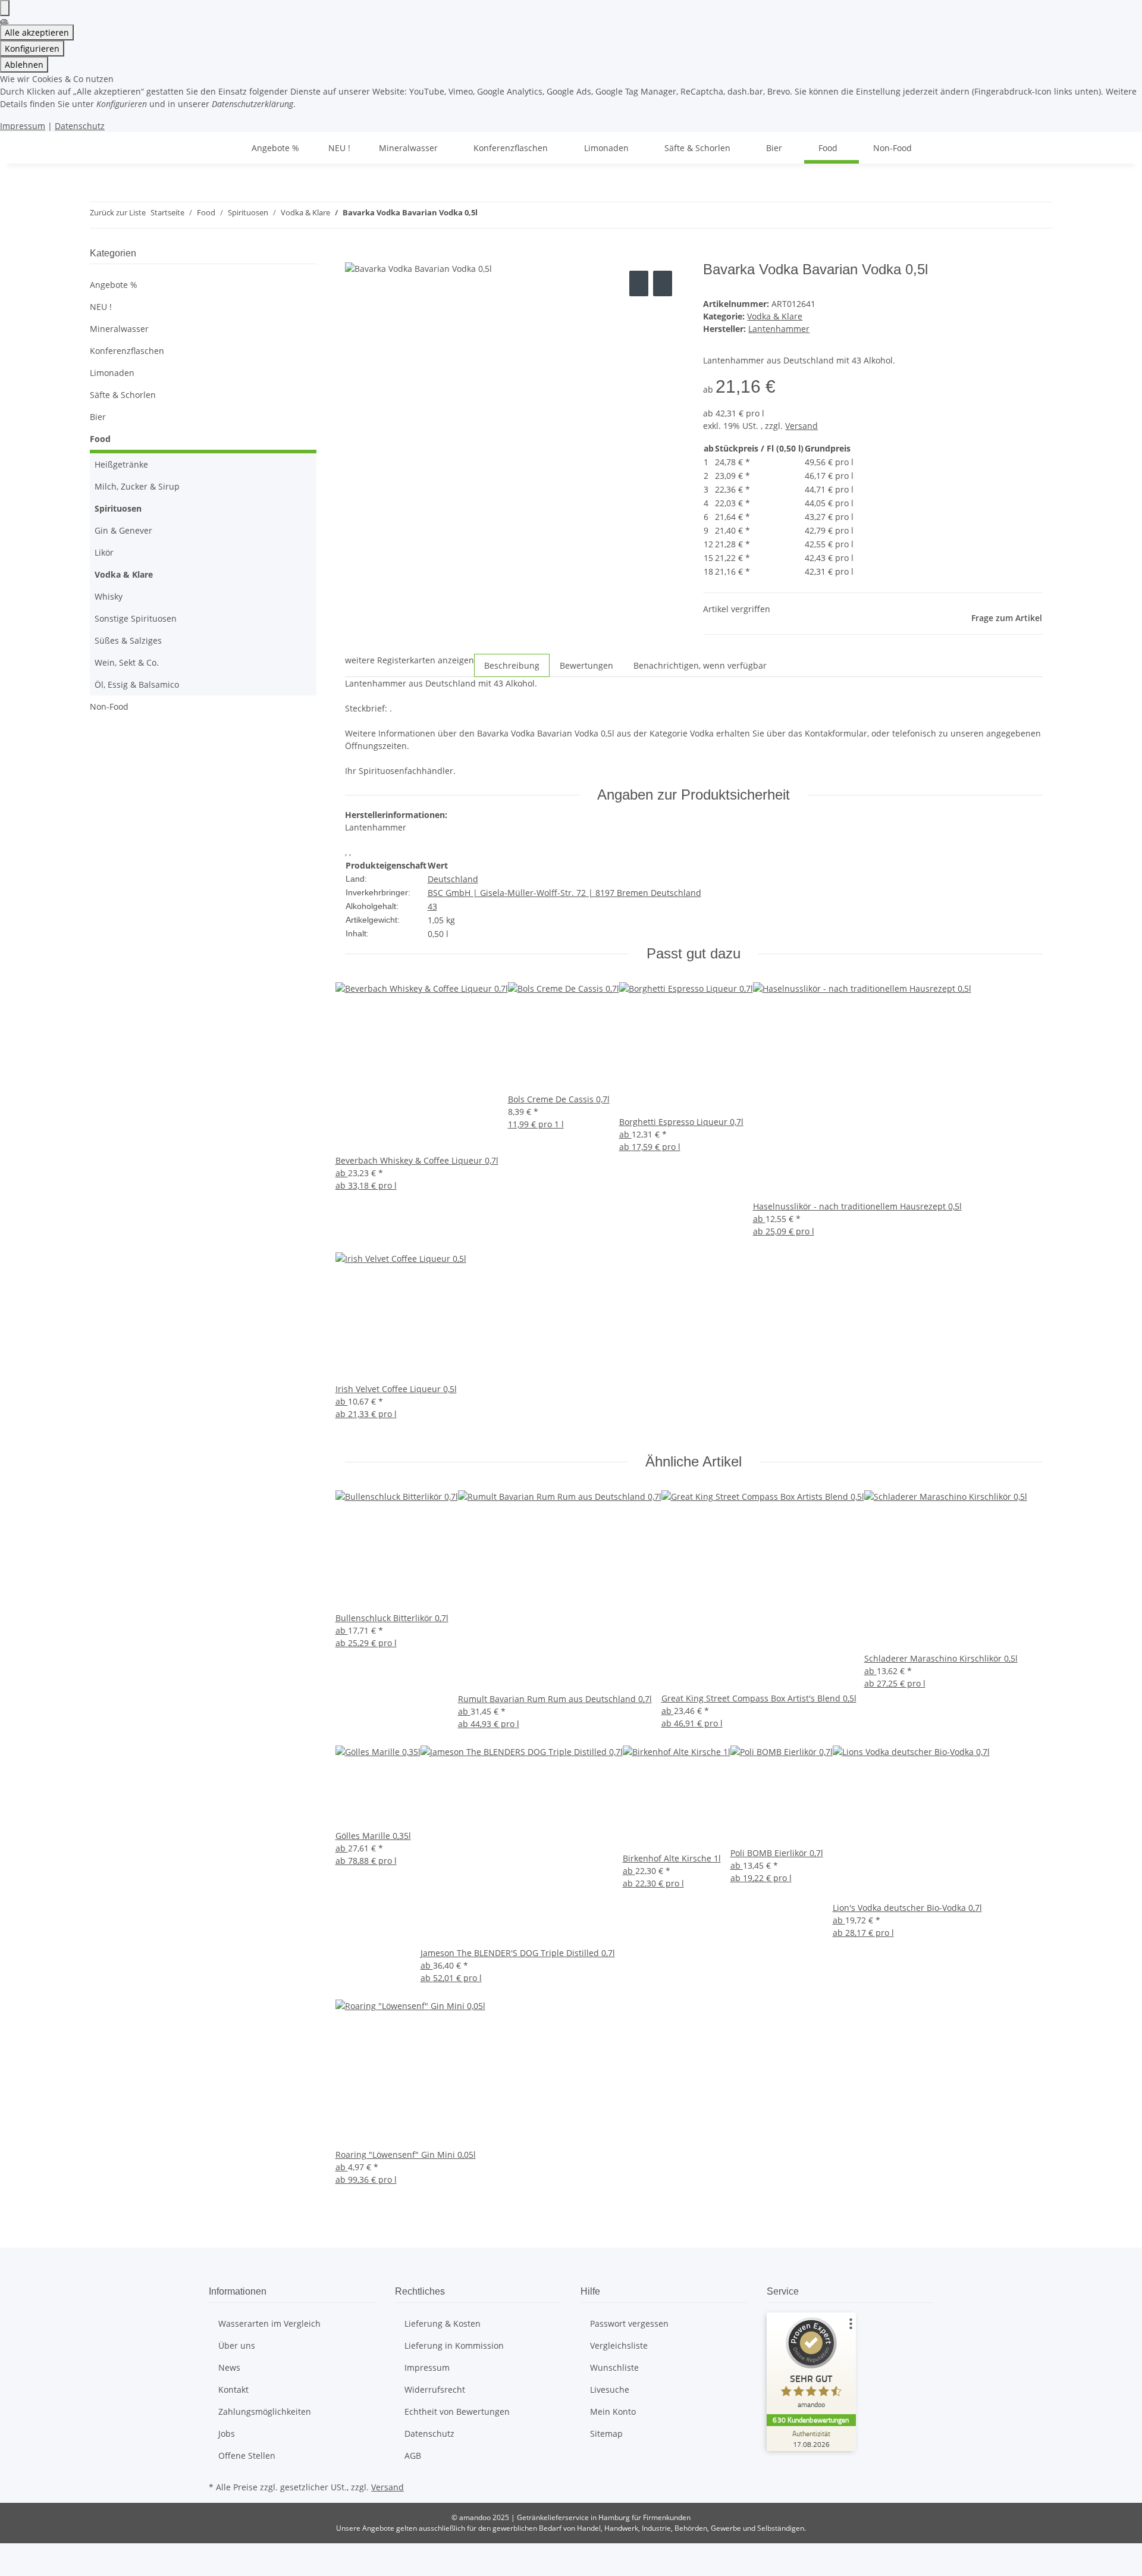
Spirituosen (118, 508)
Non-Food (109, 706)
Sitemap (606, 2434)
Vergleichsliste (619, 2345)
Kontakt (233, 2389)
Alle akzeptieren (37, 32)
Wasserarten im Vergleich (269, 2323)
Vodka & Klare (775, 316)
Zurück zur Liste (118, 212)
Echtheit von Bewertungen (457, 2412)
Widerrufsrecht (435, 2389)
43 (432, 906)
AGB (413, 2456)
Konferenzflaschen (127, 351)
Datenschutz (80, 126)
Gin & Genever (123, 530)
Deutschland (453, 879)
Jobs (227, 2434)
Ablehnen (24, 65)
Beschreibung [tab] (512, 665)
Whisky (109, 596)
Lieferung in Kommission (454, 2345)
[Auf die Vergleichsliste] (639, 283)
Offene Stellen (247, 2456)
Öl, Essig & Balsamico (137, 684)
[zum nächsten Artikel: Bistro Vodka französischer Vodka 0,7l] (509, 215)
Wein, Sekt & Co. (127, 662)
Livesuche (610, 2389)
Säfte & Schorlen (123, 395)
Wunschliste (614, 2367)
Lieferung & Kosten (443, 2323)
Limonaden (112, 373)
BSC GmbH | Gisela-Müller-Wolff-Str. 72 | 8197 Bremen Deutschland (564, 893)
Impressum (23, 126)
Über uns (237, 2345)
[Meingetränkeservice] (223, 148)
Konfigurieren (32, 48)
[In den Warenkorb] (354, 255)
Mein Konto (613, 2412)
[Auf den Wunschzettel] (663, 283)
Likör (104, 552)
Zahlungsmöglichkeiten (265, 2412)
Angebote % (114, 285)
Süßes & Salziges (128, 640)
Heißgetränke (121, 464)
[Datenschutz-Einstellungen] (5, 8)
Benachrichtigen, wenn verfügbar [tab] (700, 665)
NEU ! (101, 307)
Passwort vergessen (629, 2323)
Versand (801, 426)
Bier (98, 417)
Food (100, 439)
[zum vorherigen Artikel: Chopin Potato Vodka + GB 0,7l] (487, 215)
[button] (203, 329)
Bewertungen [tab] (586, 665)
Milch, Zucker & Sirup (137, 486)
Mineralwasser (119, 329)
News (229, 2367)
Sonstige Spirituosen (136, 618)
